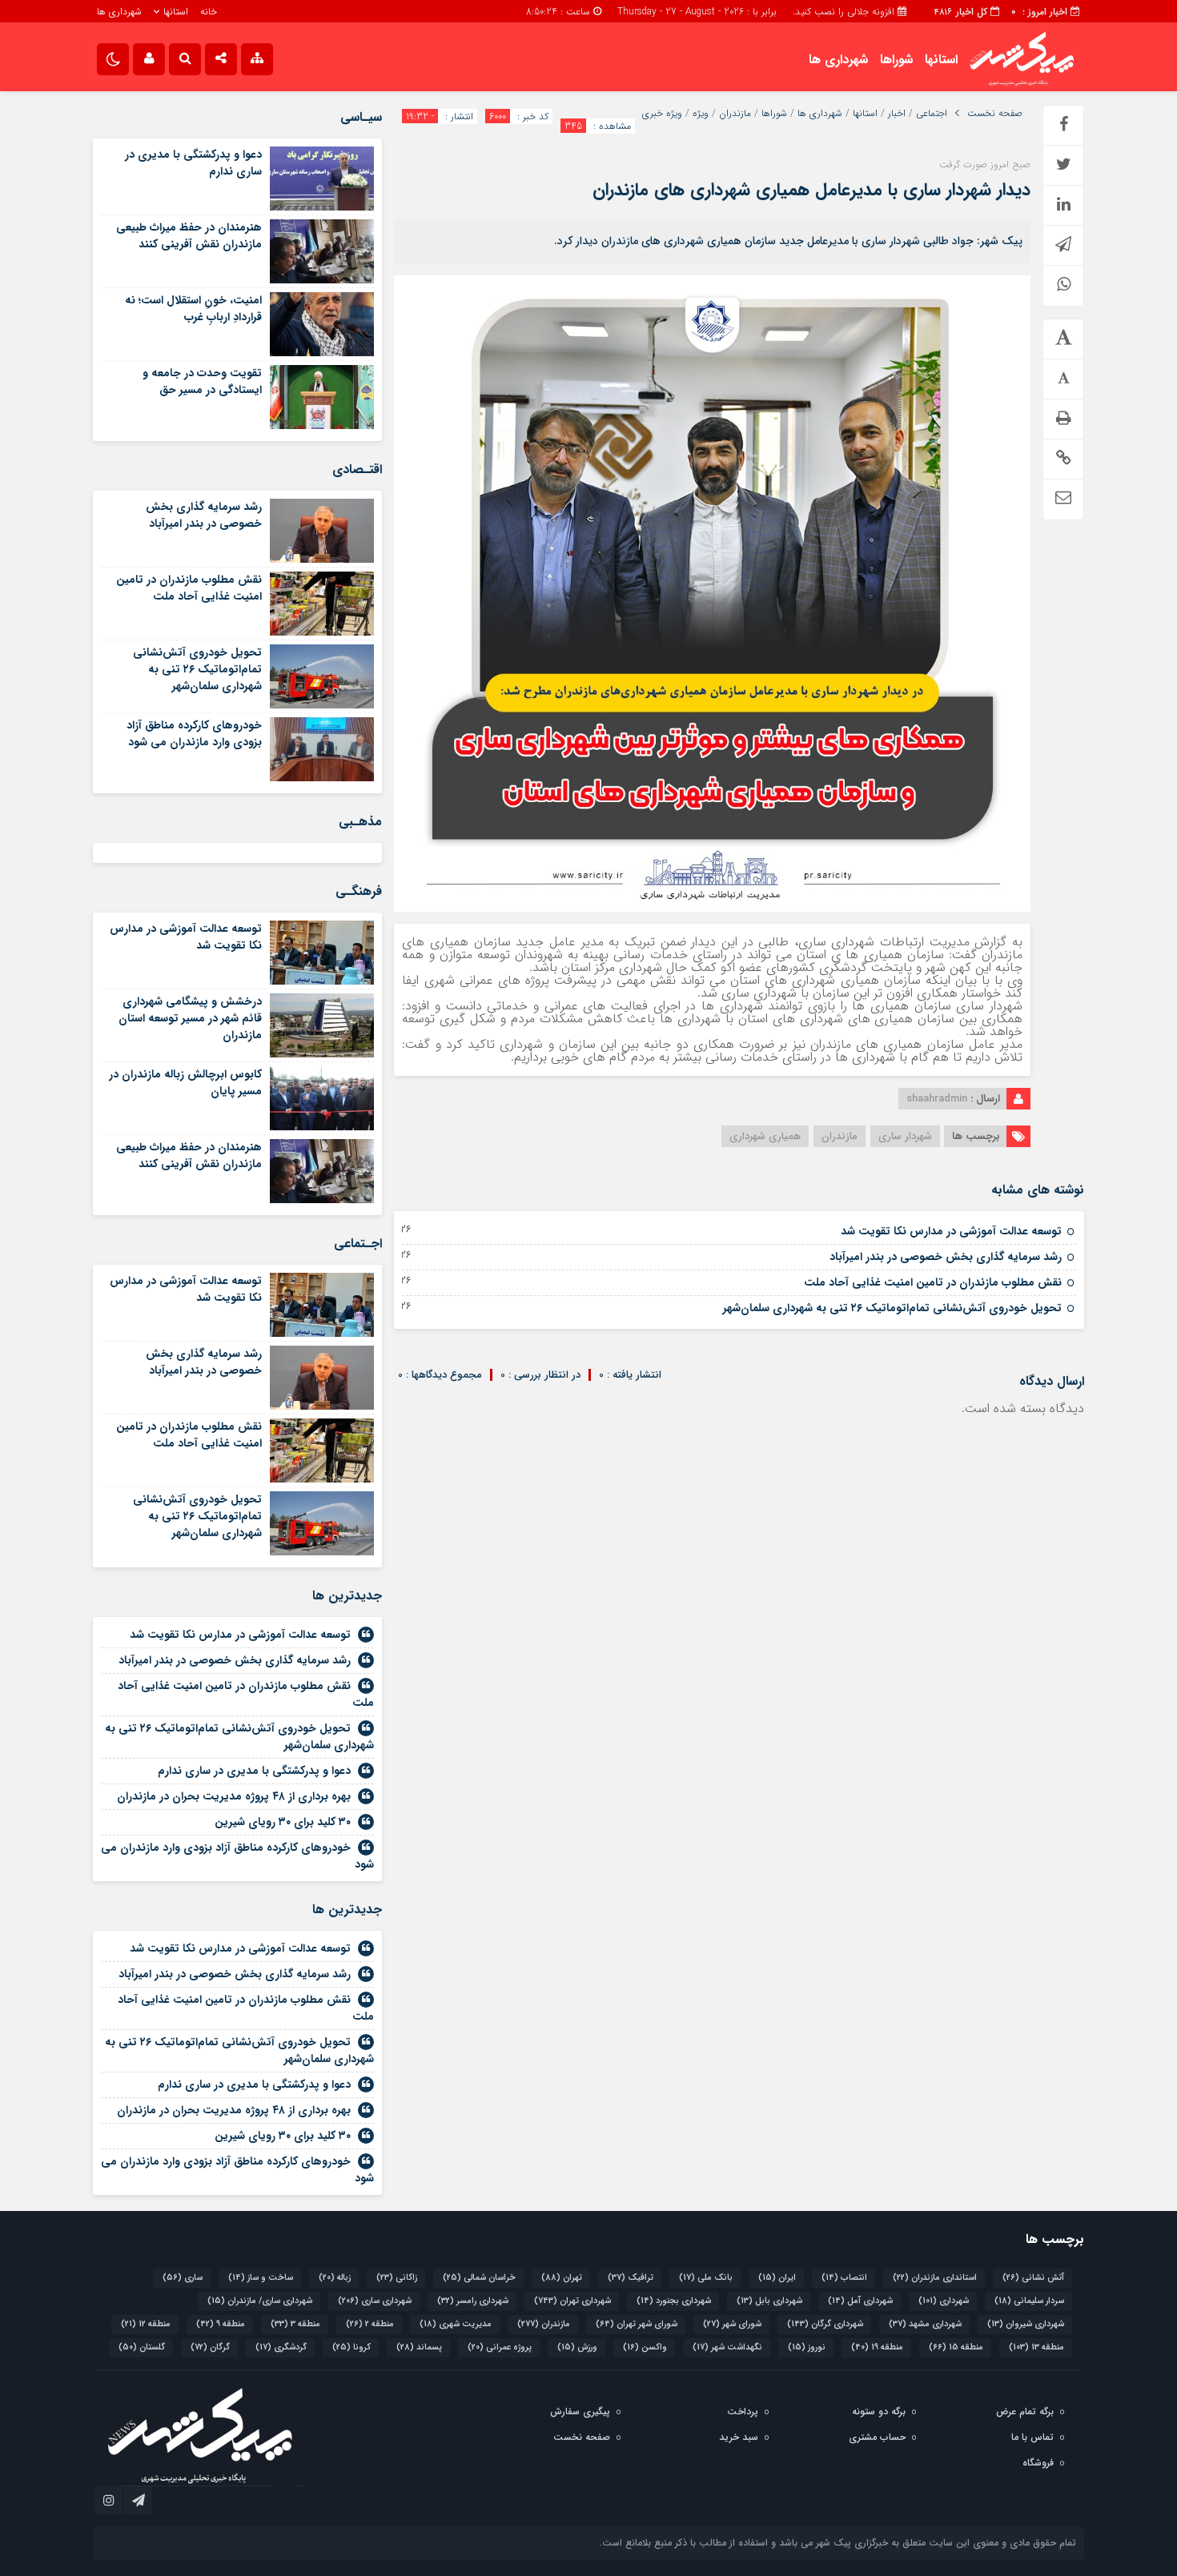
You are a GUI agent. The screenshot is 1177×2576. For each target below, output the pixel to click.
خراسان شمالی (479, 2278)
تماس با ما (1032, 2437)
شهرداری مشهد (925, 2324)
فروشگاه (1038, 2463)
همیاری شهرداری (765, 1136)
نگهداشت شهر (727, 2347)
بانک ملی (706, 2278)
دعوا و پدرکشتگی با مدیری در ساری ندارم (193, 163)
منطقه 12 (146, 2324)
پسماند (419, 2347)
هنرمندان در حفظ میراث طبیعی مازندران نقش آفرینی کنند (189, 236)
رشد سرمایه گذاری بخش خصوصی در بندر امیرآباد (946, 1257)
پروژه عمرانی (500, 2347)
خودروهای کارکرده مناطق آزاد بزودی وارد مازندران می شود (194, 734)
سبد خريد (739, 2437)
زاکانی (397, 2278)
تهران (562, 2278)
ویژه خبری (662, 114)
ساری (183, 2278)
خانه (209, 12)
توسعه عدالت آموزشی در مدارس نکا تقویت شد (951, 1231)
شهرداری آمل (860, 2301)
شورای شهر (732, 2324)
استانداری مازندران (935, 2278)
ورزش (577, 2347)
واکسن (645, 2347)
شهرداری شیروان (1026, 2324)
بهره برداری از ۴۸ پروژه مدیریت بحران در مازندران (234, 1796)
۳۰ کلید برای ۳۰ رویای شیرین (283, 1822)
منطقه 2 (370, 2324)
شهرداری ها (119, 12)
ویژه (701, 114)
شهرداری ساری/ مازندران (260, 2301)
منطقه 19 (877, 2347)
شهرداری (944, 2301)
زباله (335, 2278)
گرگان (210, 2347)
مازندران (735, 114)
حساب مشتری (877, 2437)
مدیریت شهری (456, 2324)
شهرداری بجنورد (674, 2301)
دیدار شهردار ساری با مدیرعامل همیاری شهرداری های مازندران (811, 190)
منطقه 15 (956, 2347)
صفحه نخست (995, 114)
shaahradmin (937, 1099)
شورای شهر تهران (637, 2324)
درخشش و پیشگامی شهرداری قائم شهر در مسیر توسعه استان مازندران (190, 1018)
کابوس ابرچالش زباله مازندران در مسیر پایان (185, 1083)
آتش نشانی (1033, 2278)
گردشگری (281, 2347)
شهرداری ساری (375, 2301)
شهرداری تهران (572, 2301)
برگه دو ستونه (879, 2411)
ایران (777, 2278)
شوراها (896, 60)
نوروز (807, 2347)
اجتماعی (932, 114)
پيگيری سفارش (580, 2411)
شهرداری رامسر (473, 2301)
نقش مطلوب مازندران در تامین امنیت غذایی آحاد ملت (933, 1282)
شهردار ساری (905, 1136)
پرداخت (743, 2411)
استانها (176, 12)
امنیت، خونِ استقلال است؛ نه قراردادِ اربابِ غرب (193, 309)
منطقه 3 (295, 2324)
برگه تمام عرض (1025, 2411)
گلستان (142, 2347)
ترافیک (631, 2278)
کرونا (351, 2347)
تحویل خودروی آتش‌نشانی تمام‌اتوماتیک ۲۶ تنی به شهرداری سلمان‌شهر (892, 1308)
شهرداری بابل (769, 2301)
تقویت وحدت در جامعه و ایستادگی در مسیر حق (202, 381)
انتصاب (844, 2278)
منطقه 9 (221, 2324)
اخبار (897, 114)
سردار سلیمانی (1029, 2301)
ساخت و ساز (261, 2278)
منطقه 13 (1036, 2347)
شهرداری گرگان (825, 2324)
